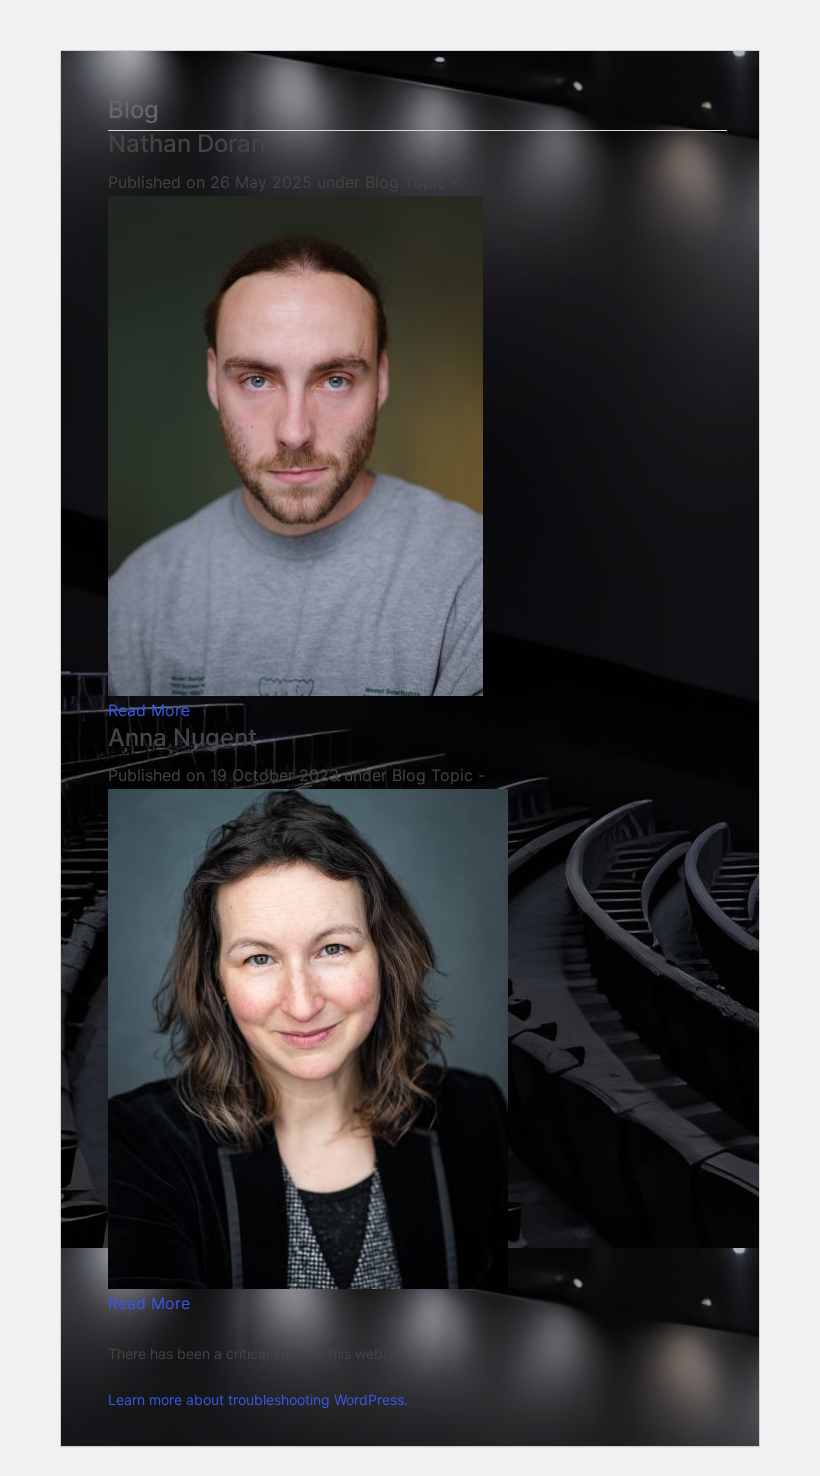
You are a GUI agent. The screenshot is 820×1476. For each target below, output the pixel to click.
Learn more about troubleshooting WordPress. (258, 1399)
